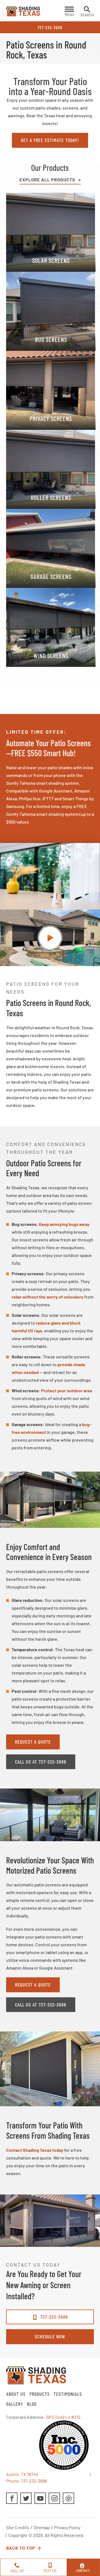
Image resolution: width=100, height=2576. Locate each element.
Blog (32, 2404)
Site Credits (18, 2527)
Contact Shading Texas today (35, 2150)
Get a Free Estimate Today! (50, 140)
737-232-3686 (50, 27)
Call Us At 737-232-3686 (41, 1762)
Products (40, 2394)
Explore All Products (47, 180)
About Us (16, 2394)
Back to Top (21, 2548)
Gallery (15, 2404)
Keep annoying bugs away (64, 1224)
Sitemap (42, 2527)
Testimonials (68, 2394)
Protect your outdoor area (67, 1390)
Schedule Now (50, 2336)
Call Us (17, 2571)
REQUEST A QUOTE (33, 1742)
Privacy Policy (67, 2527)
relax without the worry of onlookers (47, 1297)
